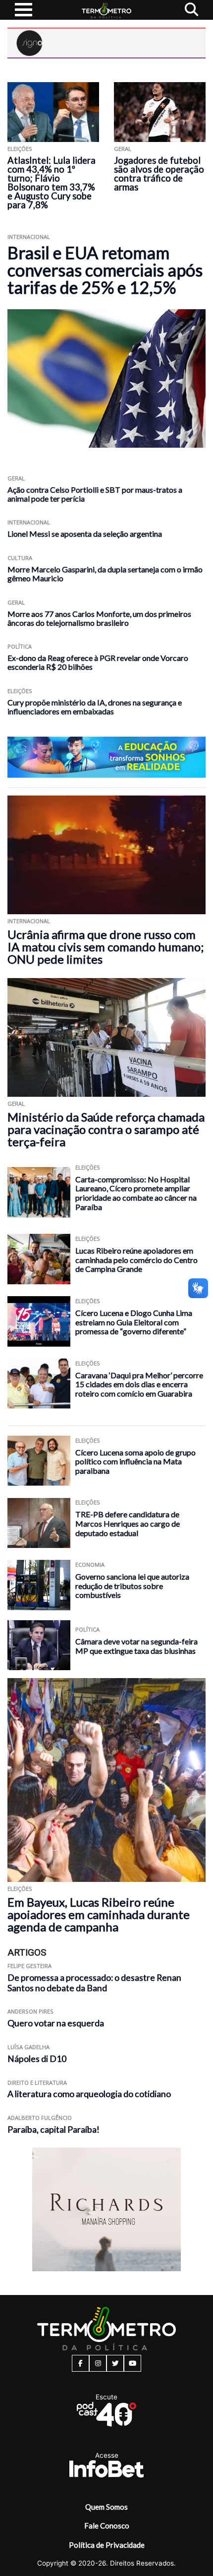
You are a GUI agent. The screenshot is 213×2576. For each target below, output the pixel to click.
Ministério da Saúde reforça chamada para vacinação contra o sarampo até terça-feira (106, 1129)
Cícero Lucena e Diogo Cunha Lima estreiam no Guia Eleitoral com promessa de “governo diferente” (134, 1322)
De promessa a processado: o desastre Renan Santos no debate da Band (94, 1983)
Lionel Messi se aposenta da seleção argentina (85, 534)
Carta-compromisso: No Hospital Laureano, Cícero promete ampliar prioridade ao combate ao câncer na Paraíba (136, 1193)
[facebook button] (80, 2363)
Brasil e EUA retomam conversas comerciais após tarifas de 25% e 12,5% (105, 270)
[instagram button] (98, 2363)
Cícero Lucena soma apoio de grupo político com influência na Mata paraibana (135, 1461)
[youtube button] (133, 2363)
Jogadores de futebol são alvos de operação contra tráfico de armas (159, 174)
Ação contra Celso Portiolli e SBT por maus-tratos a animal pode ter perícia (95, 494)
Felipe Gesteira (29, 1966)
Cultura (20, 558)
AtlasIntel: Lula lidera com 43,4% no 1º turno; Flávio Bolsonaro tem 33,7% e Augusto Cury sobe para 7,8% (52, 183)
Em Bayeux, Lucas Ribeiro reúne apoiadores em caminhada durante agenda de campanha (99, 1914)
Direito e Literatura (37, 2083)
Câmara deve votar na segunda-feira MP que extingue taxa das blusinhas (136, 1646)
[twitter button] (115, 2363)
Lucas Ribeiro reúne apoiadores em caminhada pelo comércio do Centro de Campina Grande (136, 1260)
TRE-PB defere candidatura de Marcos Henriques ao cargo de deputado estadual (128, 1523)
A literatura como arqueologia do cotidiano (89, 2094)
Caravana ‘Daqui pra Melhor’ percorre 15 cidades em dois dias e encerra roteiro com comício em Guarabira (139, 1384)
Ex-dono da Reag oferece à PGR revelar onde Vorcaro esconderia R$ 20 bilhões (98, 662)
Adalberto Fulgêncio (40, 2118)
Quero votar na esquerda (56, 2023)
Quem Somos (106, 2507)
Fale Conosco (107, 2526)
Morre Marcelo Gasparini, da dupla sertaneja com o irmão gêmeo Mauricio (105, 574)
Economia (90, 1565)
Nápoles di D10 (37, 2059)
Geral (123, 149)
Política (20, 646)
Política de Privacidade (107, 2545)
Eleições (20, 149)
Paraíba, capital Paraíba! (53, 2130)
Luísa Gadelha (28, 2047)
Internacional (29, 237)
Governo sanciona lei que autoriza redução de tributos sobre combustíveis (132, 1586)
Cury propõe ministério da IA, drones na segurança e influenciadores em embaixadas (95, 707)
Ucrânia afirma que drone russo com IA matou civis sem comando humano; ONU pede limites (106, 947)
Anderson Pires (30, 2011)
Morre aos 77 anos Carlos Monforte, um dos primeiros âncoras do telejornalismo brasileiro (99, 618)
